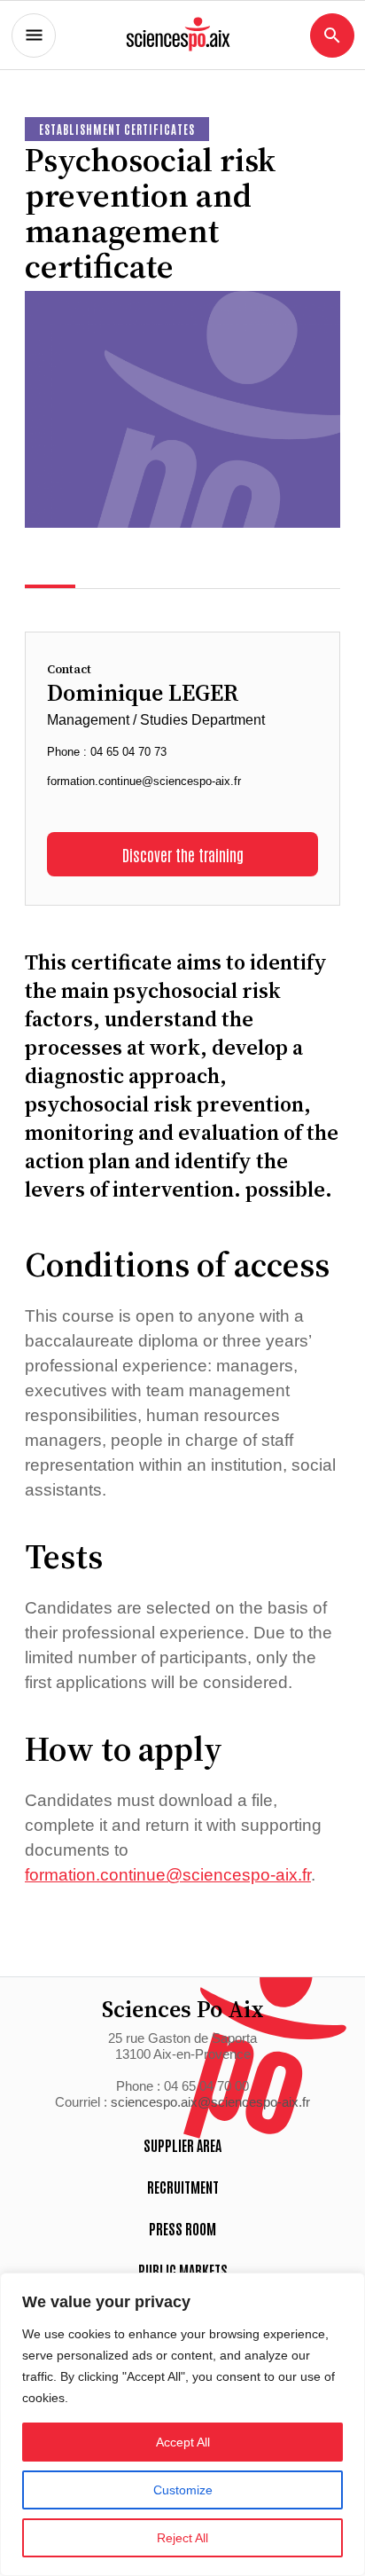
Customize (183, 2490)
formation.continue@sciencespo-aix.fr (144, 781)
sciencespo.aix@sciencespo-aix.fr (210, 2102)
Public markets (183, 2270)
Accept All (183, 2442)
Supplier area (182, 2145)
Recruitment (183, 2187)
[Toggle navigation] (34, 35)
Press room (182, 2228)
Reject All (182, 2538)
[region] (182, 2424)
